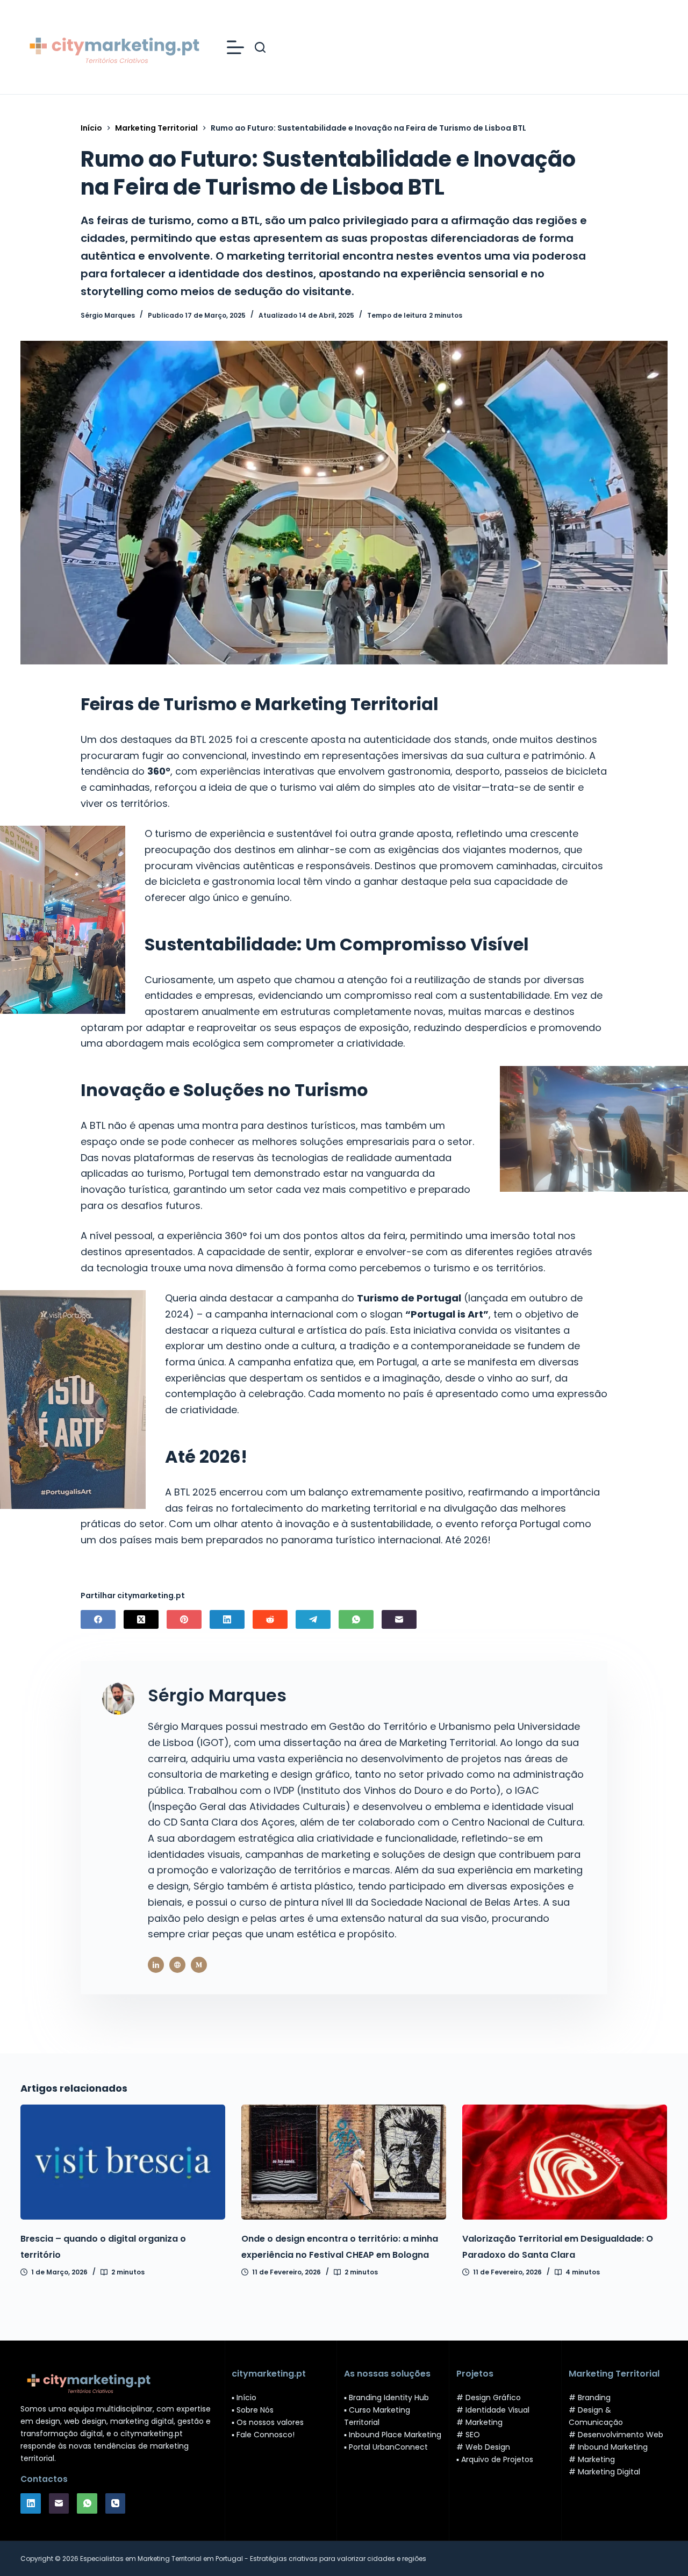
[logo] (113, 47)
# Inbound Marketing (608, 2447)
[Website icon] (177, 1965)
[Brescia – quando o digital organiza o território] (123, 2162)
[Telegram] (313, 1619)
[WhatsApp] (356, 1619)
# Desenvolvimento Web (616, 2435)
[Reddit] (270, 1619)
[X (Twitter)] (141, 1619)
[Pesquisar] (260, 47)
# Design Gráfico (489, 2398)
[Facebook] (98, 1619)
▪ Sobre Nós (253, 2410)
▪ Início (244, 2398)
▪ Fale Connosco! (263, 2435)
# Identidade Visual (493, 2410)
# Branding (590, 2398)
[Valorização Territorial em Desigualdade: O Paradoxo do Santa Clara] (565, 2162)
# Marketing (479, 2422)
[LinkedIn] (227, 1619)
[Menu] (235, 47)
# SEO (468, 2435)
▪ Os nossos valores (268, 2422)
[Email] (399, 1619)
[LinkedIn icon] (156, 1965)
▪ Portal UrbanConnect (386, 2447)
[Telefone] (116, 2503)
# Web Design (483, 2447)
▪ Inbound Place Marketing (393, 2435)
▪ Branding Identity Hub (386, 2398)
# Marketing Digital (604, 2472)
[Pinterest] (184, 1619)
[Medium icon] (199, 1965)
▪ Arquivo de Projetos (495, 2459)
